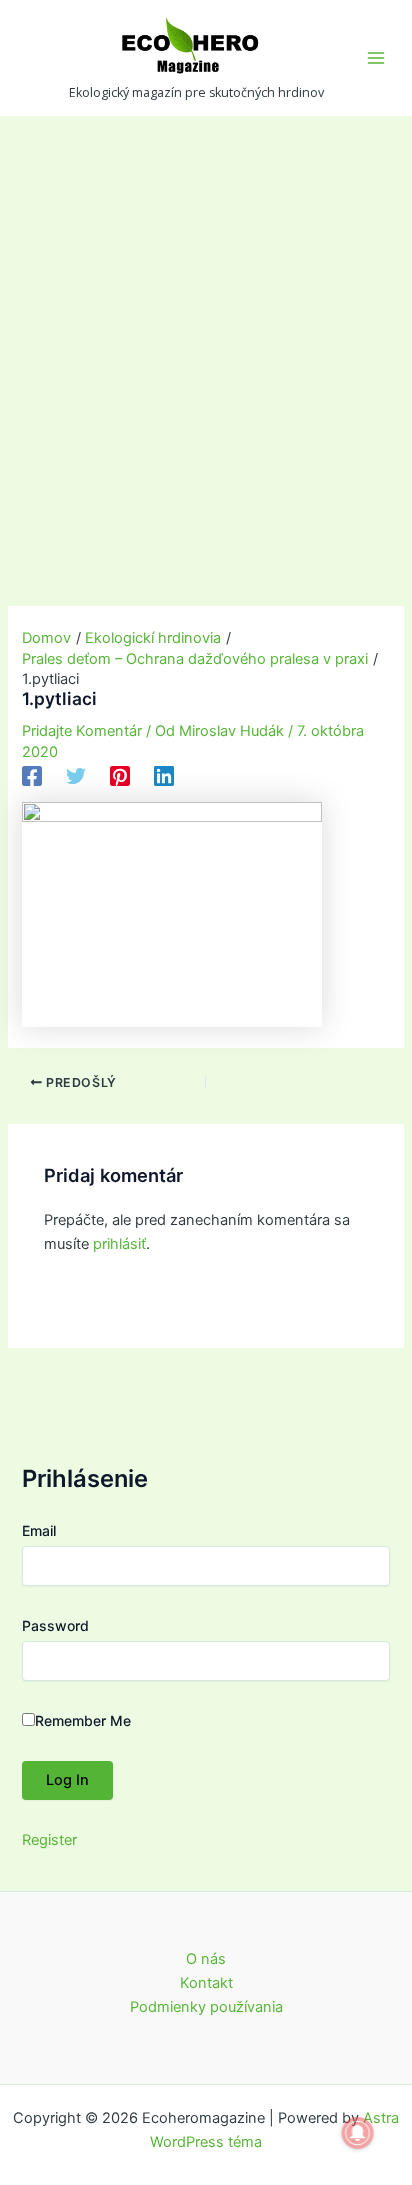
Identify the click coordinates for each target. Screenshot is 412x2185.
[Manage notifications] (358, 2133)
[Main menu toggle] (376, 58)
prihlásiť (119, 1244)
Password (55, 1625)
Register (49, 1840)
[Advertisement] (206, 332)
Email (39, 1530)
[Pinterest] (120, 776)
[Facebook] (32, 776)
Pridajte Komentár (82, 731)
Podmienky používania (206, 2007)
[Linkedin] (164, 776)
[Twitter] (76, 776)
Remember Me (83, 1720)
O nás (206, 1959)
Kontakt (206, 1983)
